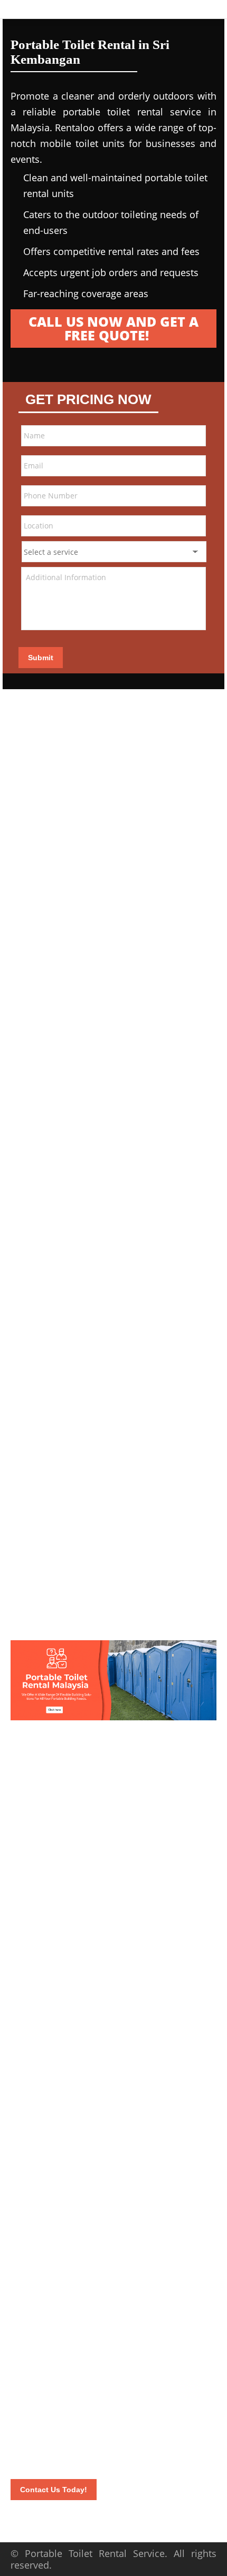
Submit (41, 658)
